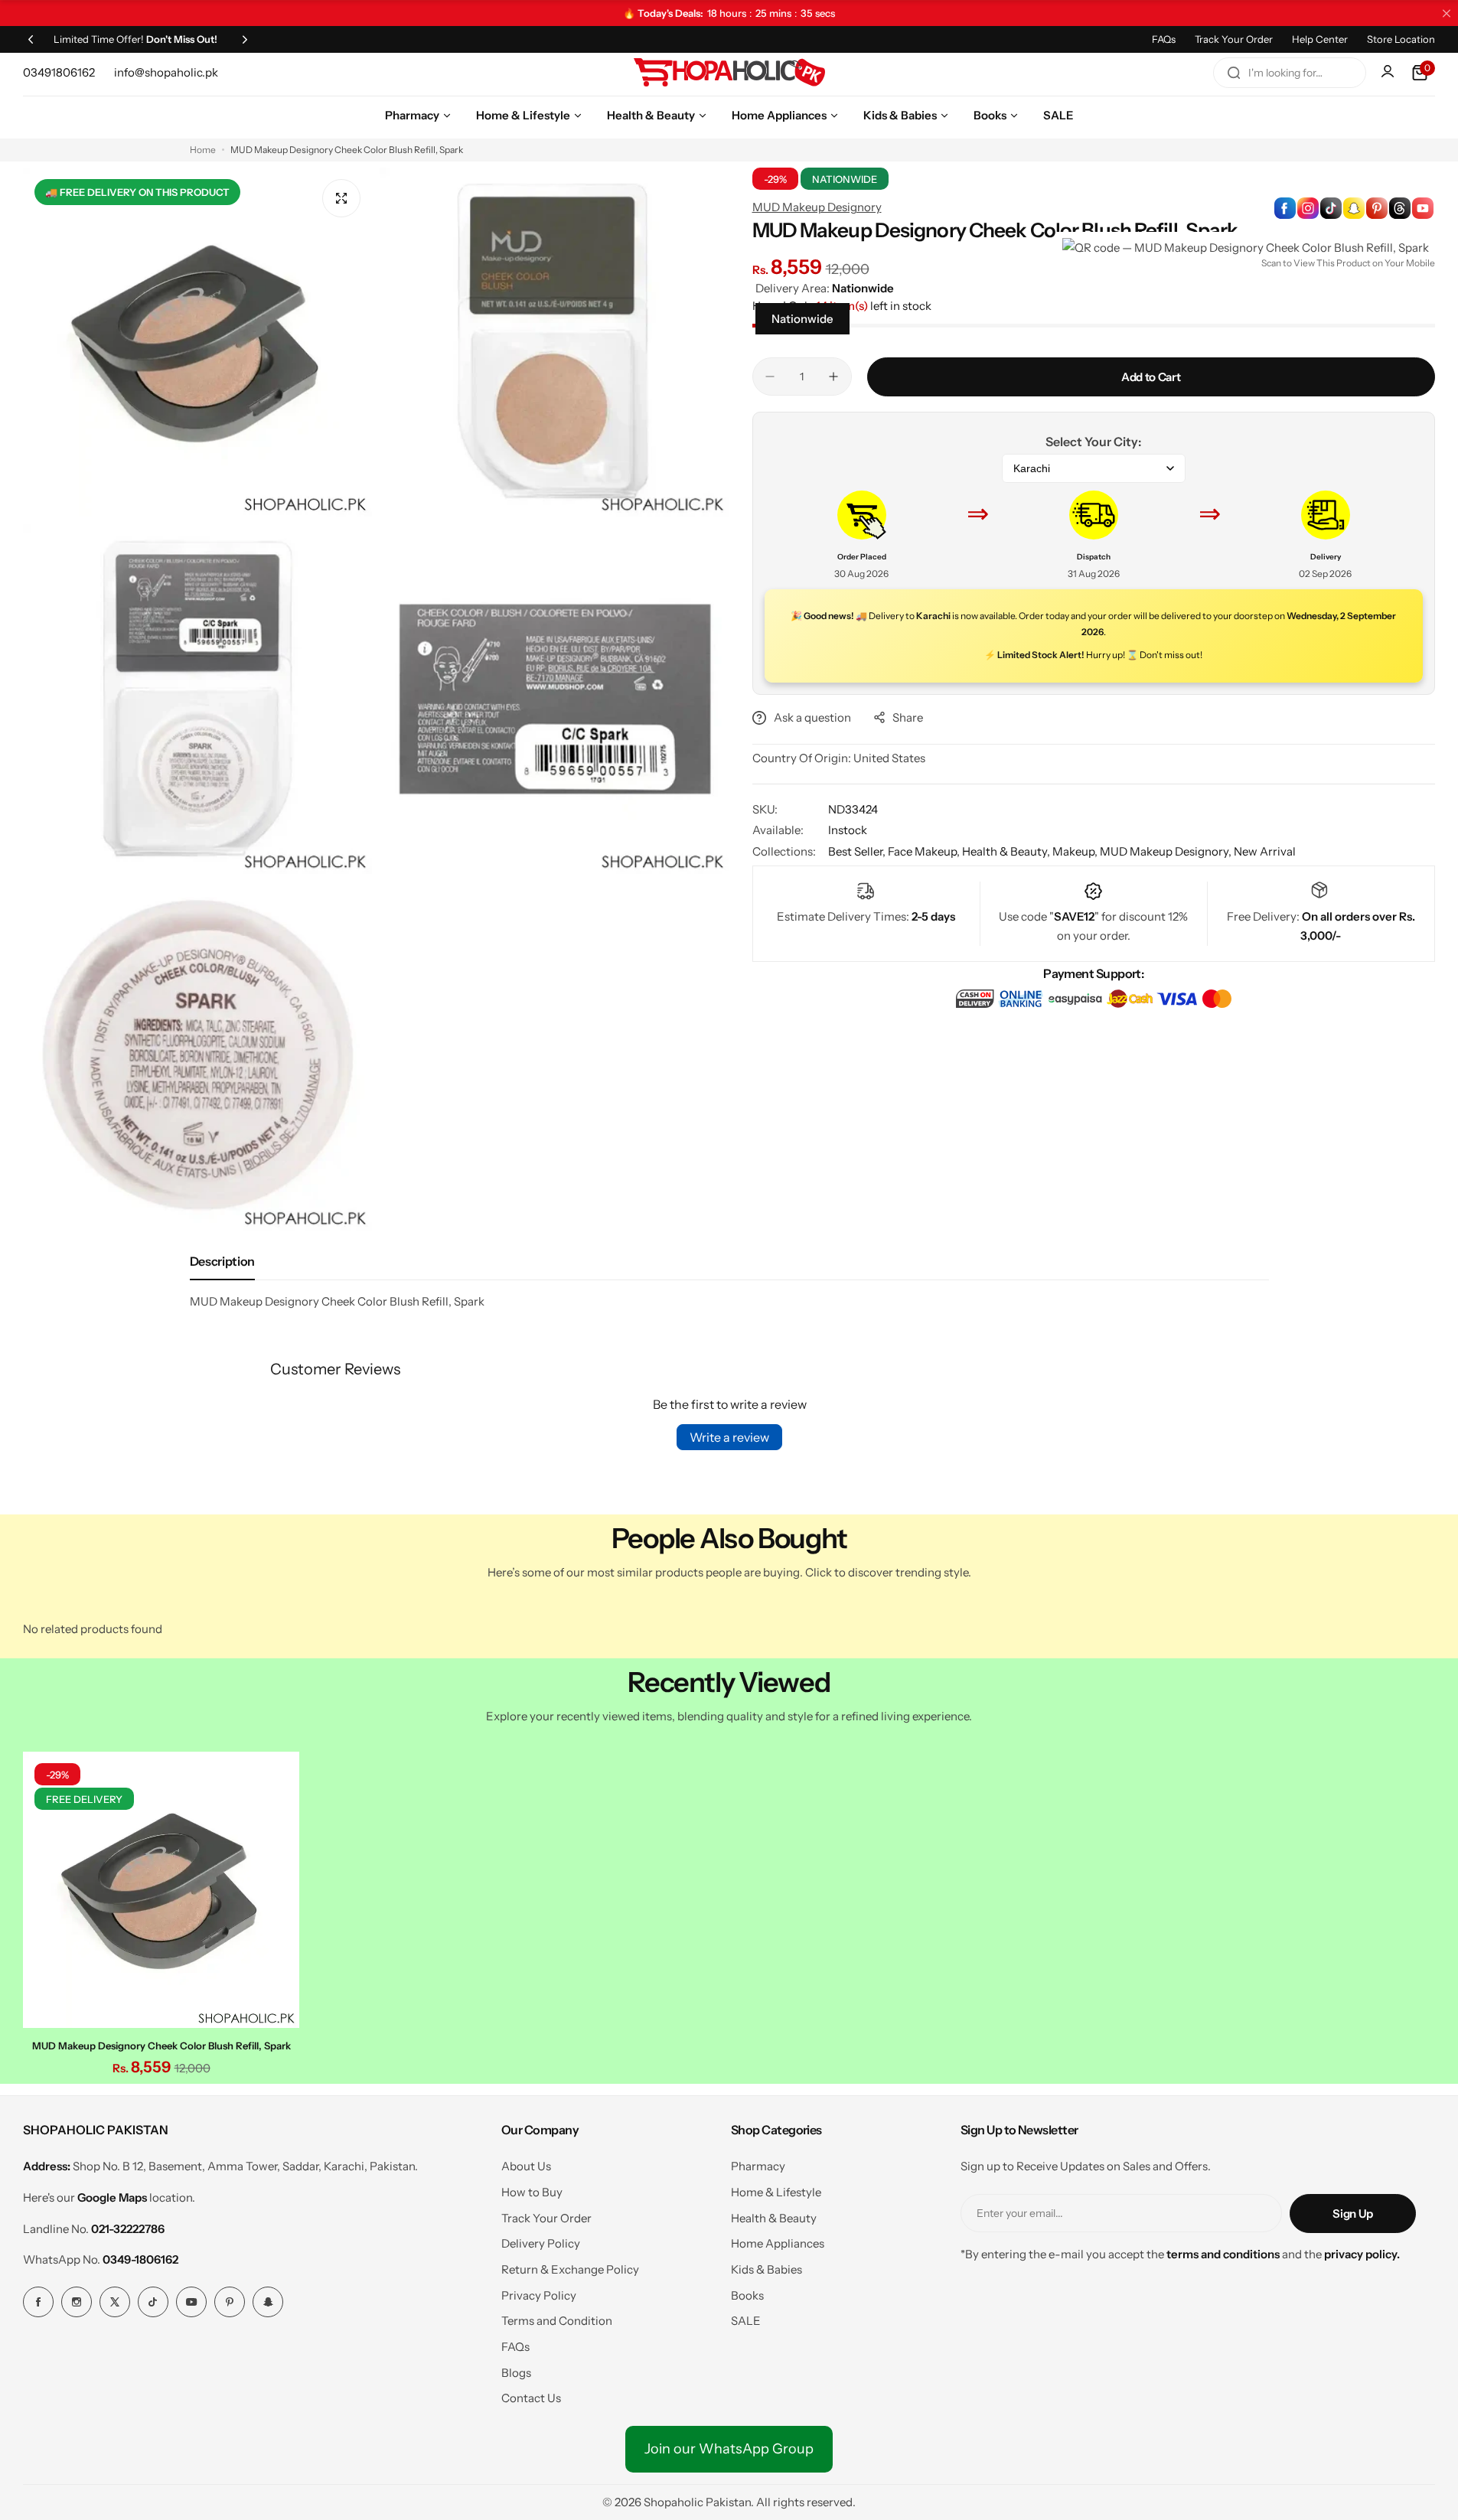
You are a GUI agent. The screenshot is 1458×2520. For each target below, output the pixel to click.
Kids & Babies (767, 2269)
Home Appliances (778, 2243)
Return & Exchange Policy (570, 2269)
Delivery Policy (541, 2243)
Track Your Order (1234, 39)
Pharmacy (758, 2166)
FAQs (1164, 39)
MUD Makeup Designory (817, 207)
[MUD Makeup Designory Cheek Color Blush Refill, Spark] (161, 1890)
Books (747, 2295)
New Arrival (1265, 851)
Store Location (1401, 39)
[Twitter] (115, 2302)
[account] (1389, 73)
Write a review (729, 1437)
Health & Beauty (774, 2218)
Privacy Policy (539, 2295)
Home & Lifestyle (776, 2192)
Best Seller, (858, 851)
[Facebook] (38, 2302)
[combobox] (1290, 73)
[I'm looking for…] (1234, 73)
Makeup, (1076, 851)
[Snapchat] (268, 2302)
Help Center (1320, 39)
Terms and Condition (557, 2321)
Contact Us (531, 2398)
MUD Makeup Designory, (1167, 851)
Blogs (516, 2373)
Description (222, 1261)
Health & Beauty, (1007, 851)
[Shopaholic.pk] (729, 73)
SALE (746, 2321)
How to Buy (532, 2192)
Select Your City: (1093, 442)
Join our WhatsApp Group (729, 2449)
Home (203, 150)
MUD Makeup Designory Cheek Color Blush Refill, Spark (161, 2046)
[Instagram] (77, 2302)
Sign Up (1352, 2214)
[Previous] (31, 39)
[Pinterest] (230, 2302)
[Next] (245, 39)
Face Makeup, (925, 851)
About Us (526, 2166)
